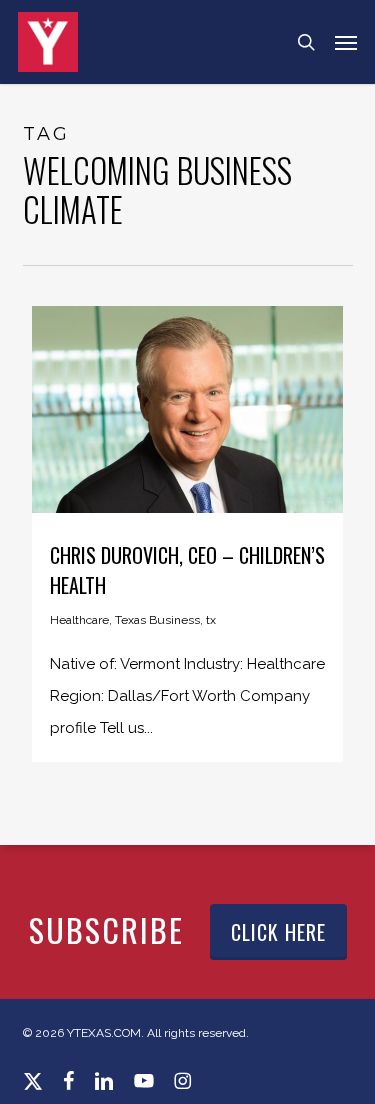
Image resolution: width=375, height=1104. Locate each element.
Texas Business (157, 620)
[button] (346, 42)
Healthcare (79, 620)
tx (211, 620)
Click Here (278, 932)
